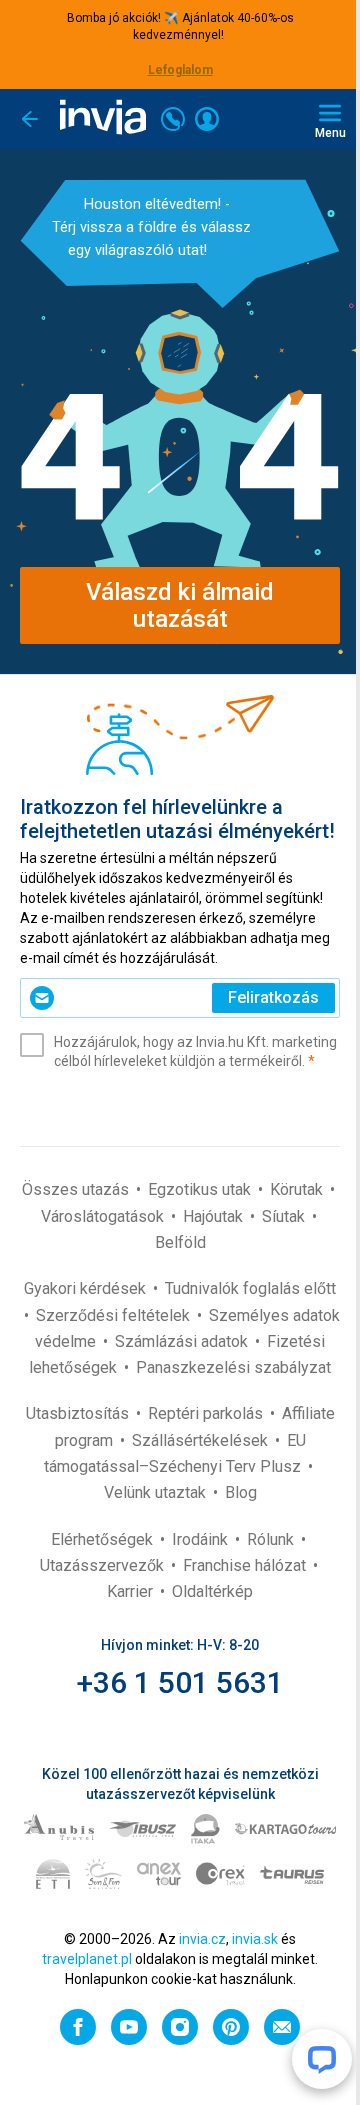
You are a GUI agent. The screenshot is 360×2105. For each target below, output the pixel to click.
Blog (241, 1492)
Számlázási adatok (183, 1341)
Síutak (285, 1216)
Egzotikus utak (201, 1189)
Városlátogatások (104, 1216)
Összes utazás (77, 1189)
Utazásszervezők (104, 1565)
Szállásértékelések (202, 1440)
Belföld (180, 1242)
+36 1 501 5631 (180, 1682)
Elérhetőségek (104, 1539)
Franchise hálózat (246, 1565)
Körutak (298, 1189)
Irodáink (202, 1539)
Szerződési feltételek (115, 1315)
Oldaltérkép (212, 1591)
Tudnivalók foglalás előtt (250, 1288)
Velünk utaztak (157, 1492)
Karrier (132, 1591)
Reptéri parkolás (207, 1413)
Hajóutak (215, 1216)
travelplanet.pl (87, 1959)
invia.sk (255, 1939)
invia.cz (202, 1939)
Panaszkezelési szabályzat (233, 1367)
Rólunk (272, 1539)
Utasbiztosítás (79, 1413)
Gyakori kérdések (87, 1288)
